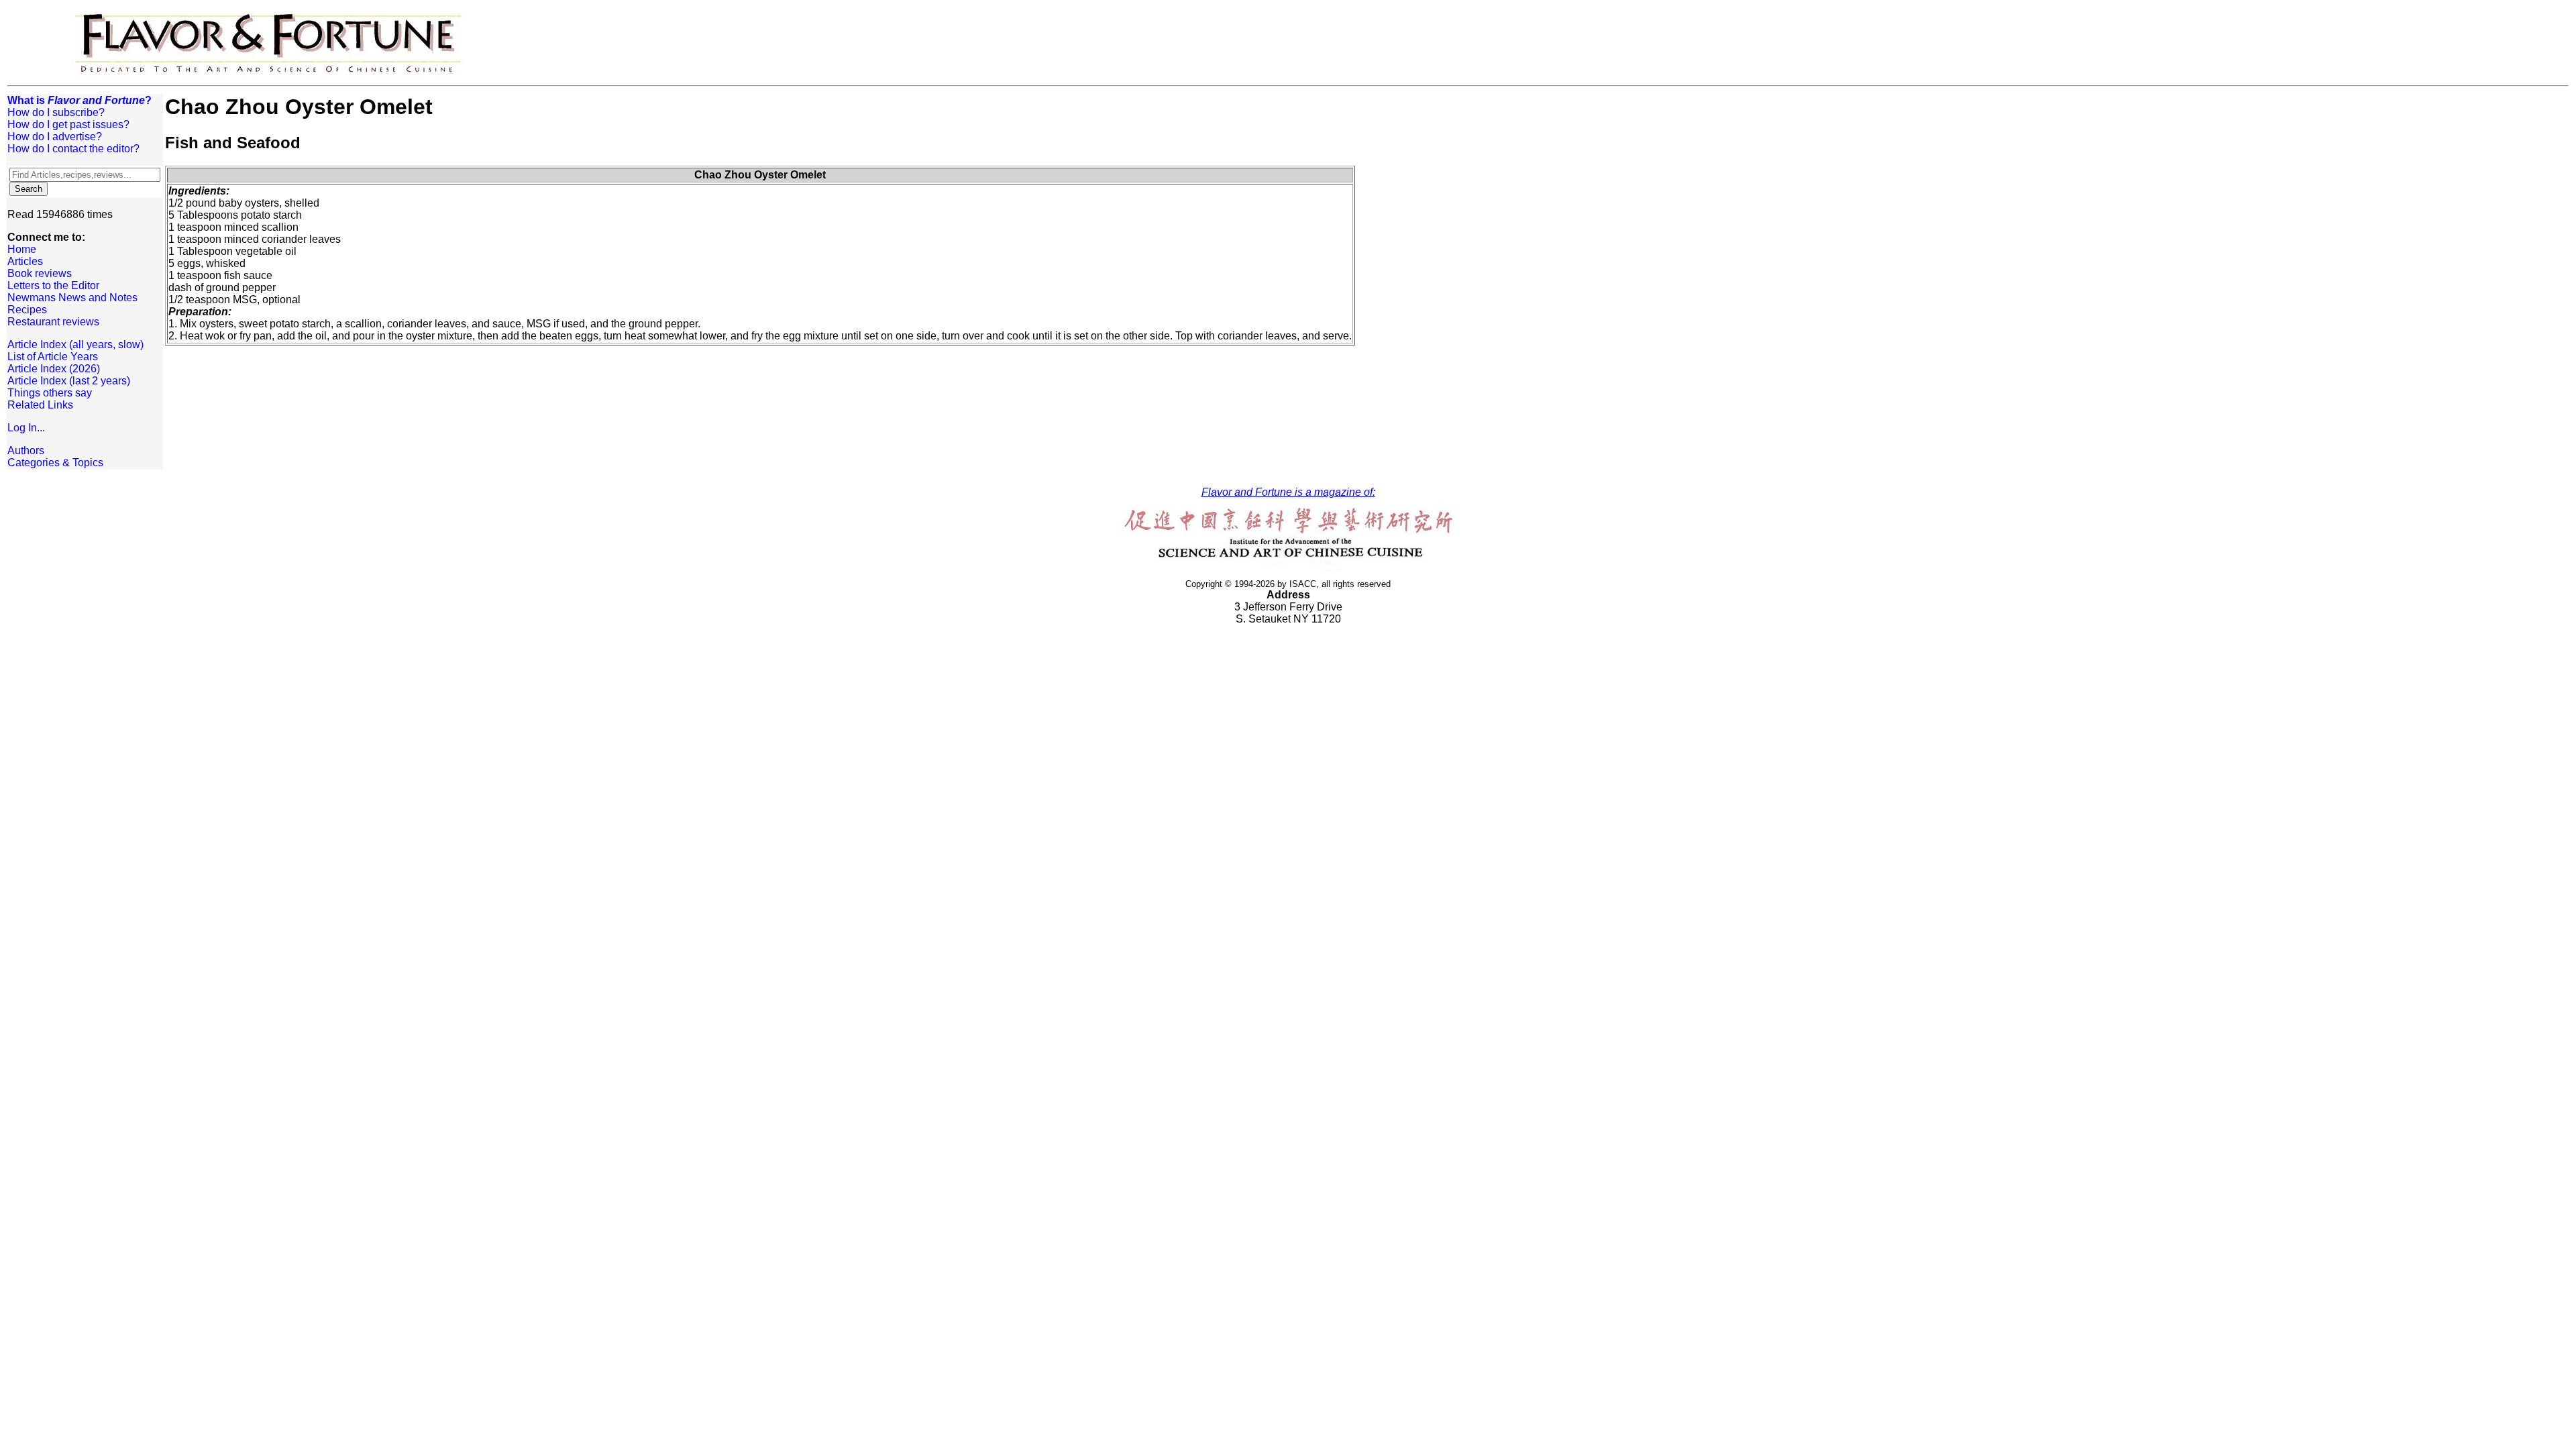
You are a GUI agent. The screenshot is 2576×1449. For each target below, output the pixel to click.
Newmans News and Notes (72, 298)
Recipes (27, 310)
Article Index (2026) (54, 369)
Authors (26, 450)
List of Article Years (53, 357)
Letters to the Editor (53, 285)
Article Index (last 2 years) (69, 381)
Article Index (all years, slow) (75, 344)
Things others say (50, 393)
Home (22, 249)
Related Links (40, 405)
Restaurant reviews (53, 322)
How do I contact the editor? (73, 149)
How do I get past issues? (68, 124)
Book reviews (40, 273)
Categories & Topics (55, 463)
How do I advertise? (55, 137)
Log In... (26, 428)
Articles (25, 261)
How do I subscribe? (56, 112)
